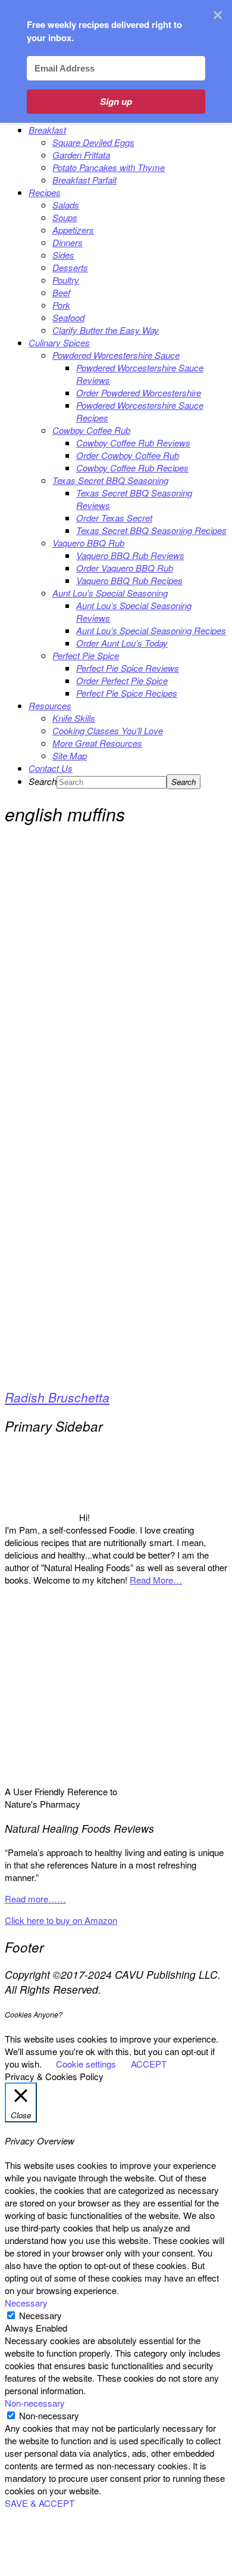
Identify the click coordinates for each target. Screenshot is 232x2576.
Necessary (40, 2315)
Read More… (156, 1580)
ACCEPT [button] (149, 2064)
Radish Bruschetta (57, 1397)
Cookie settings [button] (86, 2064)
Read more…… (35, 1899)
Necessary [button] (26, 2303)
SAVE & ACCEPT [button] (40, 2503)
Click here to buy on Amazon (61, 1920)
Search (43, 781)
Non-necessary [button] (35, 2403)
